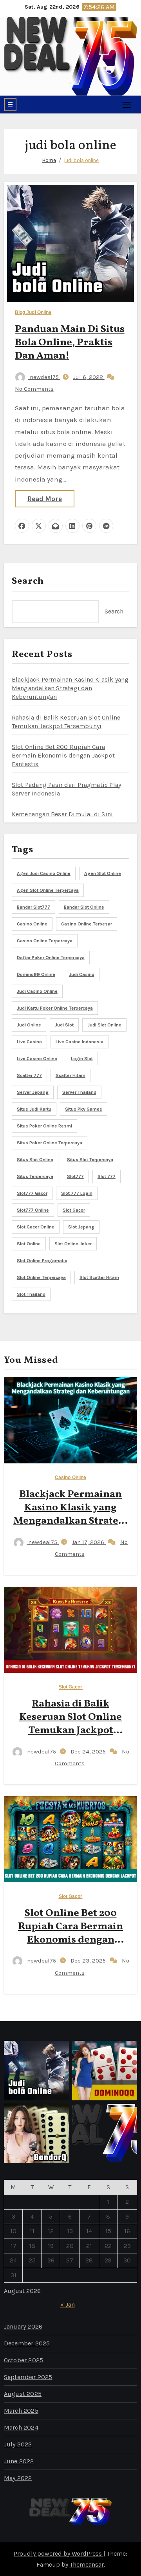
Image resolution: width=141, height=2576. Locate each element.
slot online (29, 1244)
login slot (82, 1059)
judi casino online (37, 991)
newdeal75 (44, 377)
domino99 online (36, 974)
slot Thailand (31, 1294)
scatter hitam (70, 1075)
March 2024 (21, 2427)
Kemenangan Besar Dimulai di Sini (62, 814)
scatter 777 (29, 1075)
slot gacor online (36, 1227)
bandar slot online (84, 907)
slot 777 (107, 1176)
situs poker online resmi (44, 1126)
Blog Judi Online (33, 313)
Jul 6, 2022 (89, 377)
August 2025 (23, 2394)
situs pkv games (84, 1109)
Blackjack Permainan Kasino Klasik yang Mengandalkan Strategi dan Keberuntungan (70, 688)
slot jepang (81, 1227)
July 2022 (18, 2444)
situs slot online (35, 1160)
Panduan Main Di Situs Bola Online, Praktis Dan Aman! (70, 343)
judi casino (82, 974)
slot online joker (73, 1244)
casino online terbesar (87, 924)
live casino (29, 1042)
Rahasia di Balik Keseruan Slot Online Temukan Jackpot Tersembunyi (70, 1724)
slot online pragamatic (42, 1261)
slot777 (75, 1176)
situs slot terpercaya (90, 1160)
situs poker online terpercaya (50, 1143)
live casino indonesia (80, 1042)
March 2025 (21, 2411)
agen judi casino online (44, 873)
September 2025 (28, 2377)
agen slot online (103, 873)
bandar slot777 (33, 907)
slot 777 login (77, 1193)
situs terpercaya (35, 1176)
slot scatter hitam (99, 1277)
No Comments (34, 389)
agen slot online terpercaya (48, 890)
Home (49, 160)
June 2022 (19, 2461)
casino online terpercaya (45, 941)
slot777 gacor (32, 1193)
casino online (32, 924)
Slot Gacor (71, 1687)
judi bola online (81, 160)
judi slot (64, 1025)
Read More (45, 499)
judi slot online (104, 1025)
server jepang (33, 1092)
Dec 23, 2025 (89, 1961)
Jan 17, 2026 (89, 1542)
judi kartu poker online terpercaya (55, 1008)
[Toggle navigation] (127, 104)
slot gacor (74, 1210)
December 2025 (27, 2343)
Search (28, 581)
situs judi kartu (34, 1109)
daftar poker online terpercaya (51, 958)
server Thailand (79, 1092)
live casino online (37, 1059)
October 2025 (23, 2360)
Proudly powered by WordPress (59, 2553)
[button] (10, 105)
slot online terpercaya (41, 1277)
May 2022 (18, 2478)
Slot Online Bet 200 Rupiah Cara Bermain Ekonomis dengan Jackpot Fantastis (63, 755)
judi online (29, 1025)
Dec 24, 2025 (89, 1752)
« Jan (68, 2305)
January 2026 (23, 2326)
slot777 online (33, 1210)
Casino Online (70, 1478)
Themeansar (87, 2564)
